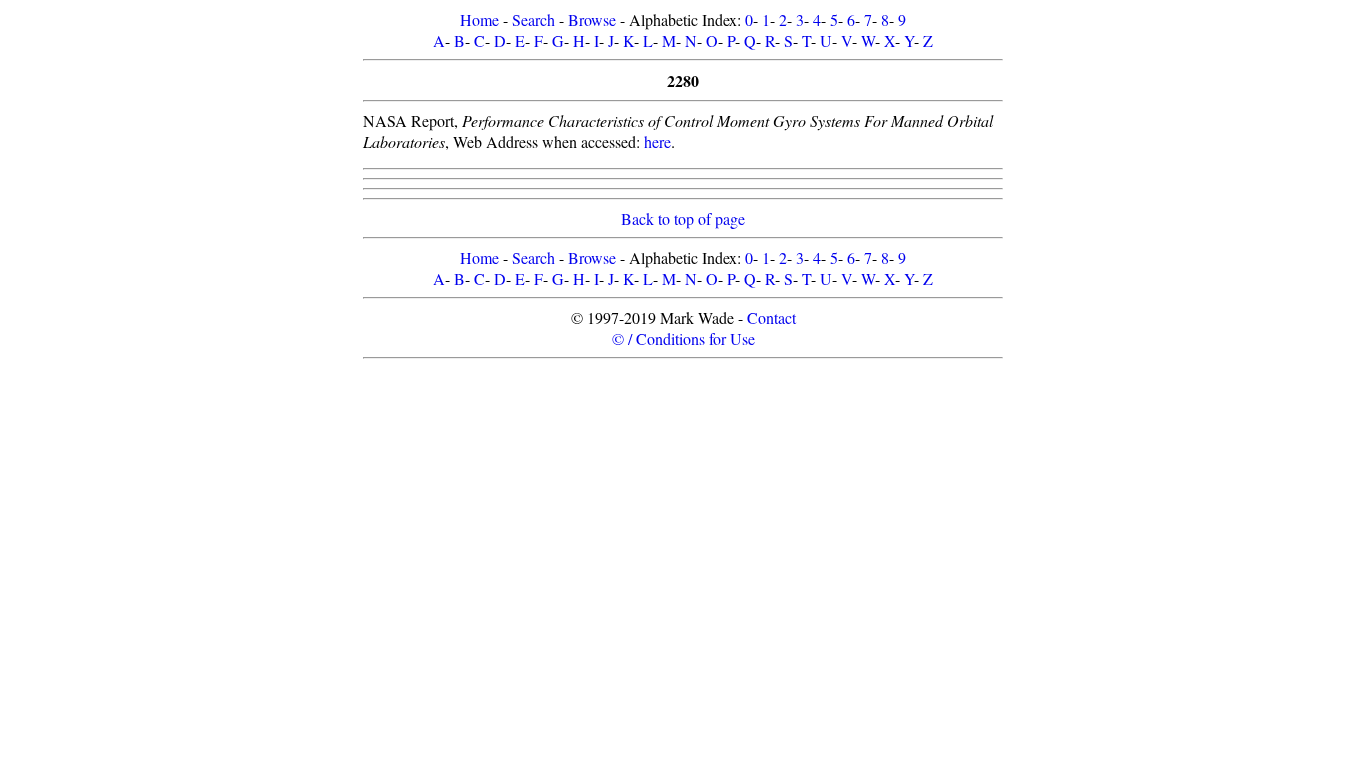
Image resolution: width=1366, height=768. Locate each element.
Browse (592, 19)
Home (479, 19)
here (657, 141)
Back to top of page (683, 218)
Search (533, 19)
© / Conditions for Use (683, 338)
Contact (771, 317)
